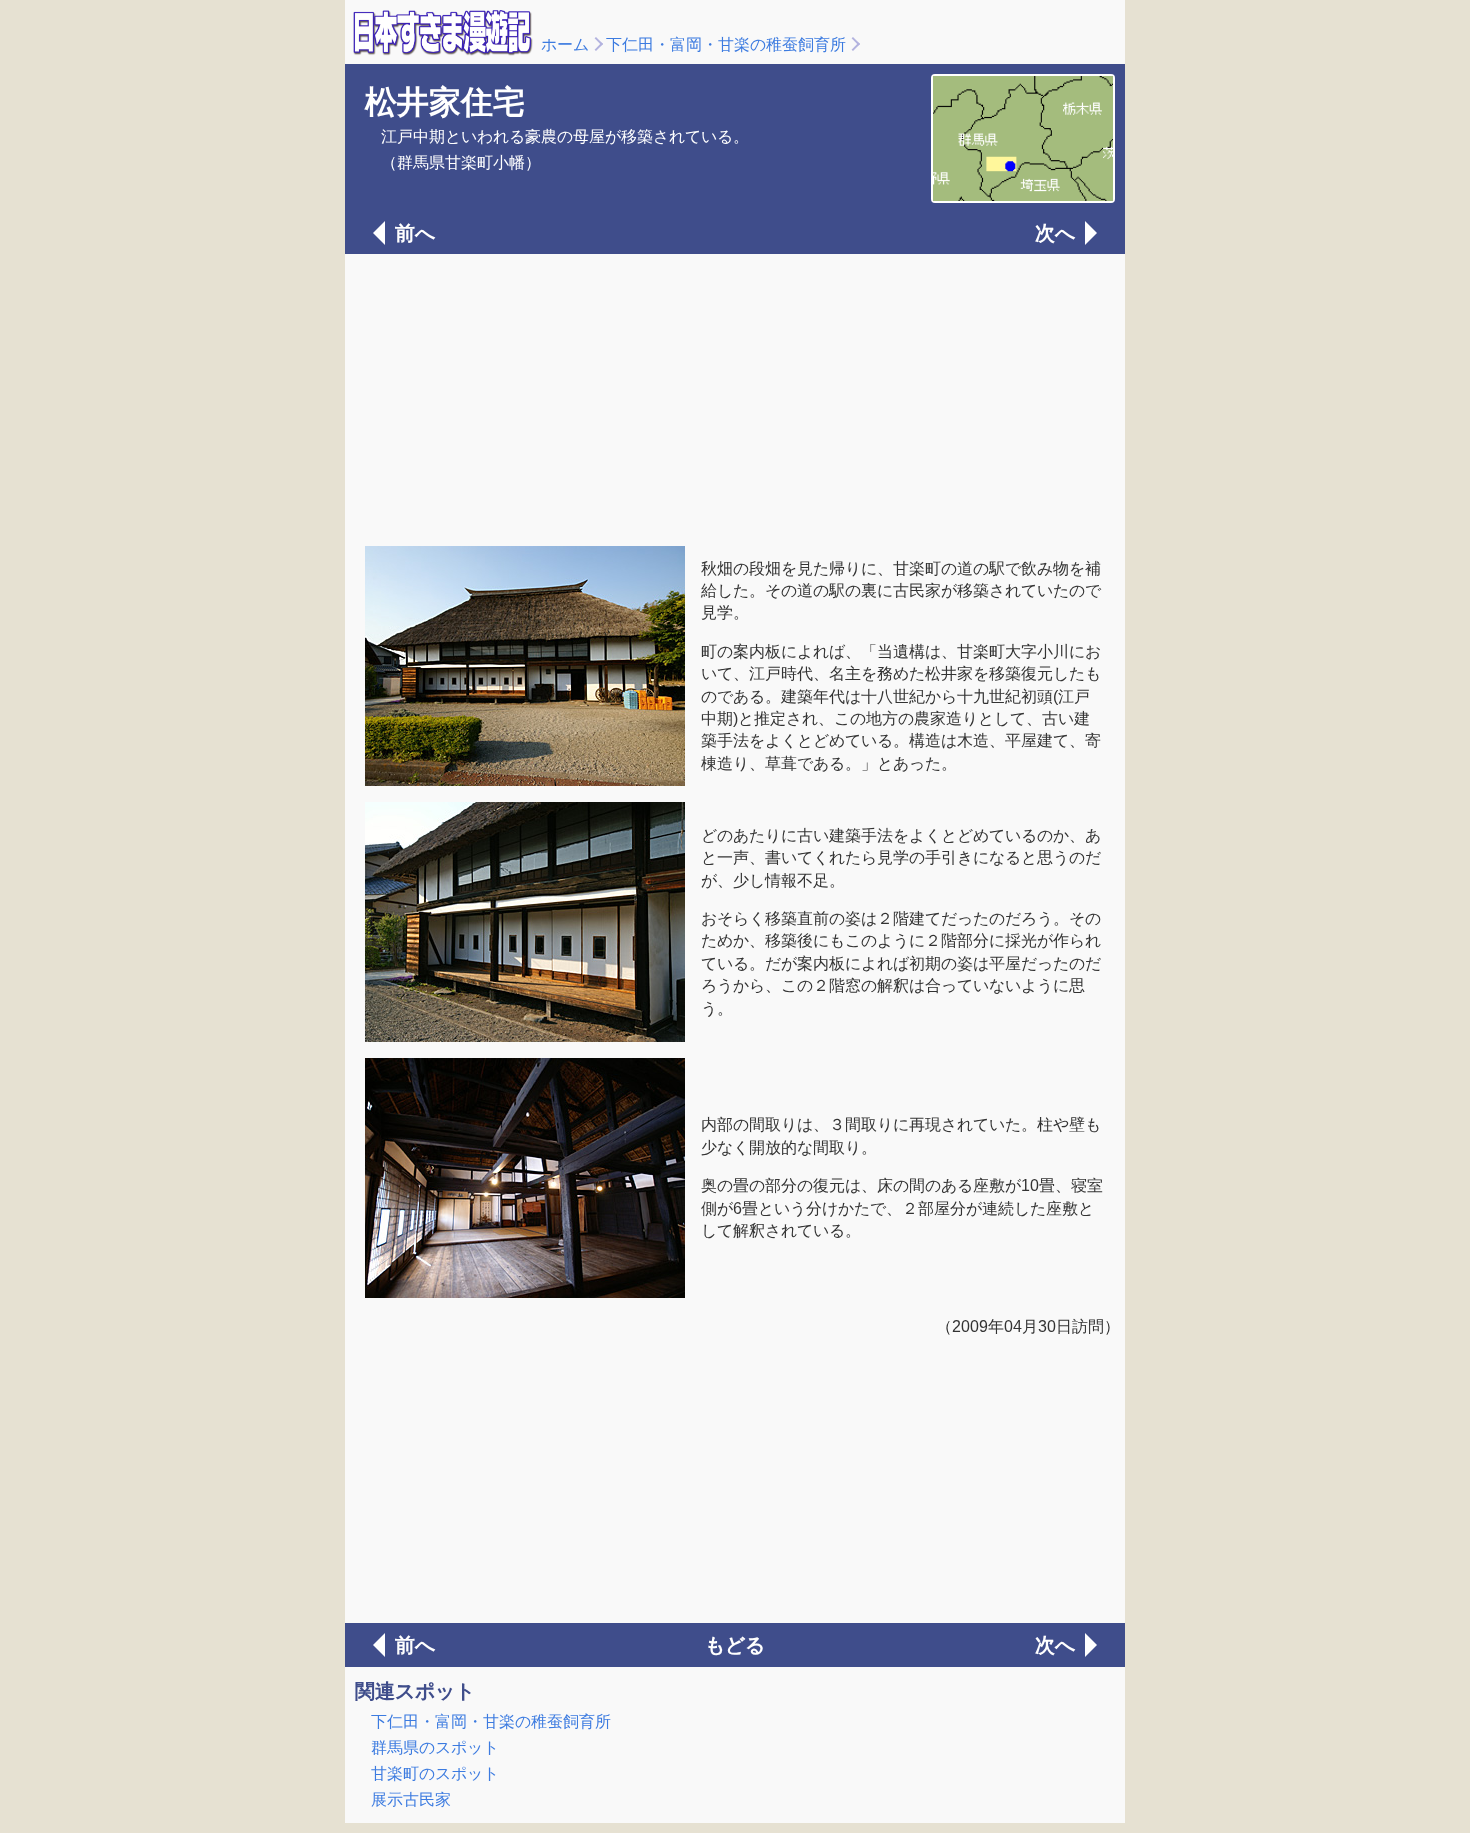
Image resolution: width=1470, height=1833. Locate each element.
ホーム (565, 44)
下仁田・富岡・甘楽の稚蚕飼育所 (726, 44)
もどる (735, 1645)
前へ (415, 233)
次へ (1055, 233)
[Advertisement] (735, 398)
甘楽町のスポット (435, 1773)
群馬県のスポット (435, 1747)
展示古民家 (411, 1799)
